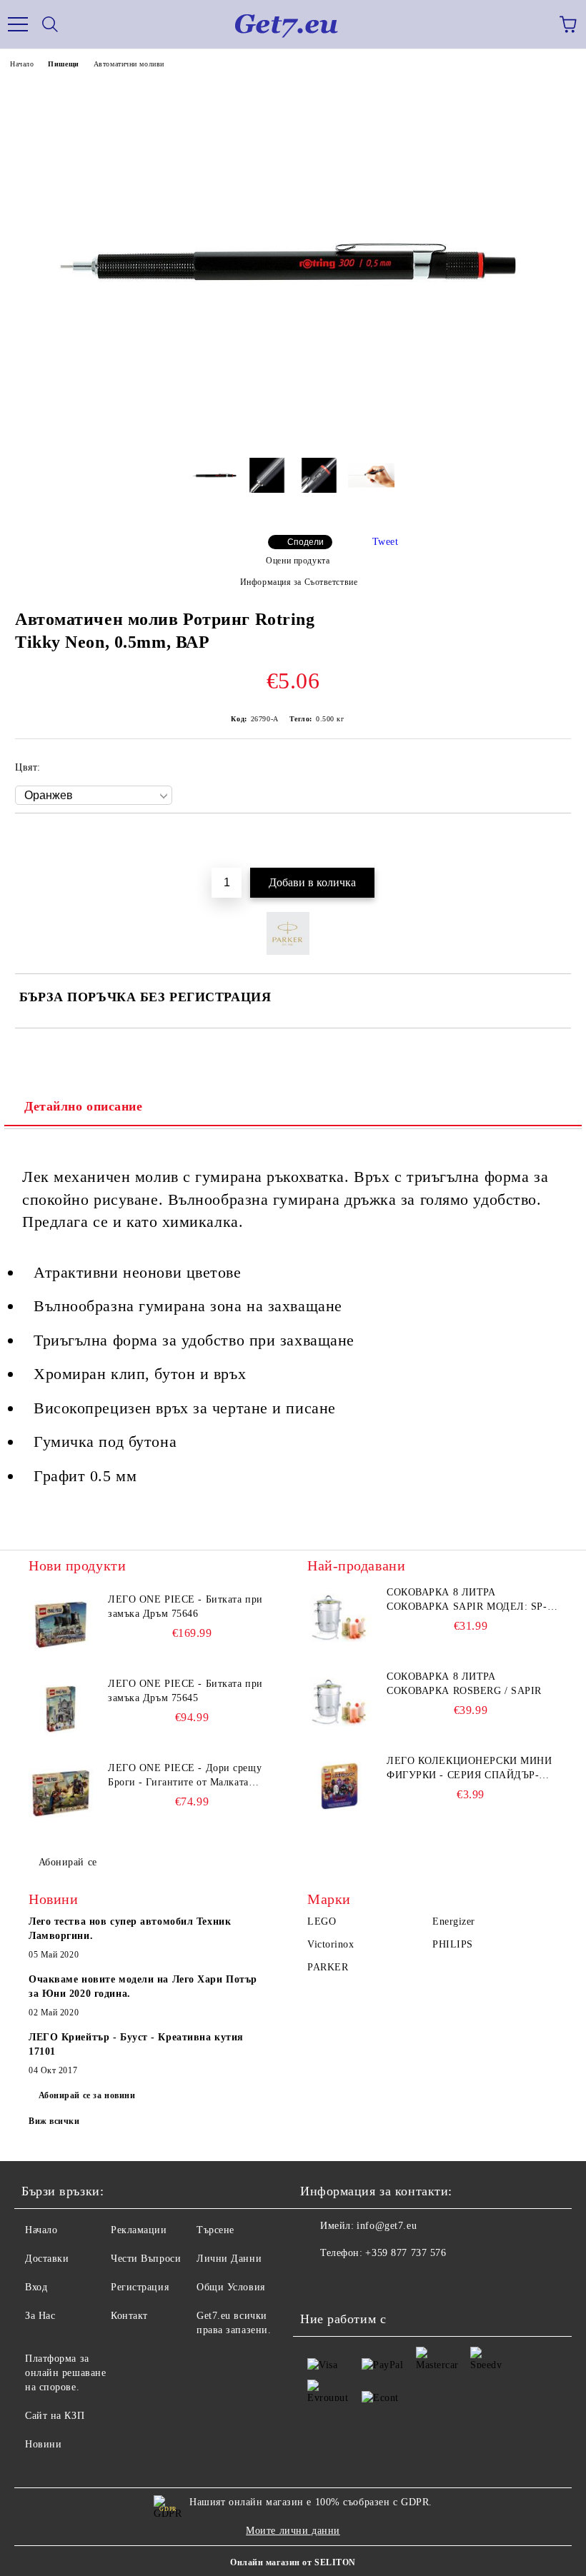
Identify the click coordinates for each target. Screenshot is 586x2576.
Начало (22, 64)
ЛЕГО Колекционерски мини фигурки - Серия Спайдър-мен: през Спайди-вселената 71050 (472, 1769)
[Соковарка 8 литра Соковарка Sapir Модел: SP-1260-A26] (339, 1618)
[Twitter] (350, 2282)
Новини (43, 2444)
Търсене (215, 2230)
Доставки (47, 2259)
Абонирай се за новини (87, 2095)
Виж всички (54, 2121)
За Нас (40, 2316)
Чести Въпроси (146, 2259)
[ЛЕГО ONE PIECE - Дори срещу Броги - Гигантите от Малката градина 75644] (61, 1793)
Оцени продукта (298, 561)
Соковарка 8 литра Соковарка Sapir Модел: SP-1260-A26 (467, 1600)
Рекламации (139, 2230)
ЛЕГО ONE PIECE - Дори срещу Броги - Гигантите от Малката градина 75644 (185, 1776)
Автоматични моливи (129, 64)
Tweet (386, 542)
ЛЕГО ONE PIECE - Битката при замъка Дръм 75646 (185, 1607)
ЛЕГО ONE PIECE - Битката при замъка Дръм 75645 (185, 1691)
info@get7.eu (387, 2226)
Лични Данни (229, 2259)
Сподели (306, 542)
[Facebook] (319, 2282)
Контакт (129, 2316)
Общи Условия (231, 2287)
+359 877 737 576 (406, 2253)
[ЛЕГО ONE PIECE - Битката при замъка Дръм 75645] (61, 1709)
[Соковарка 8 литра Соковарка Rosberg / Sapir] (339, 1702)
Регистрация (140, 2287)
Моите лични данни (293, 2531)
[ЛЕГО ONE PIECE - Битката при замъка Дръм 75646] (61, 1625)
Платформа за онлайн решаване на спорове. (65, 2373)
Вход (36, 2287)
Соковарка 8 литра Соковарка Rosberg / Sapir (464, 1684)
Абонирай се (68, 1862)
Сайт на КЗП (55, 2416)
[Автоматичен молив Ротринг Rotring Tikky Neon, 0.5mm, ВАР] (293, 440)
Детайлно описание (84, 1106)
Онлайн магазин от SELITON (293, 2562)
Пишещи (63, 64)
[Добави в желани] (551, 837)
